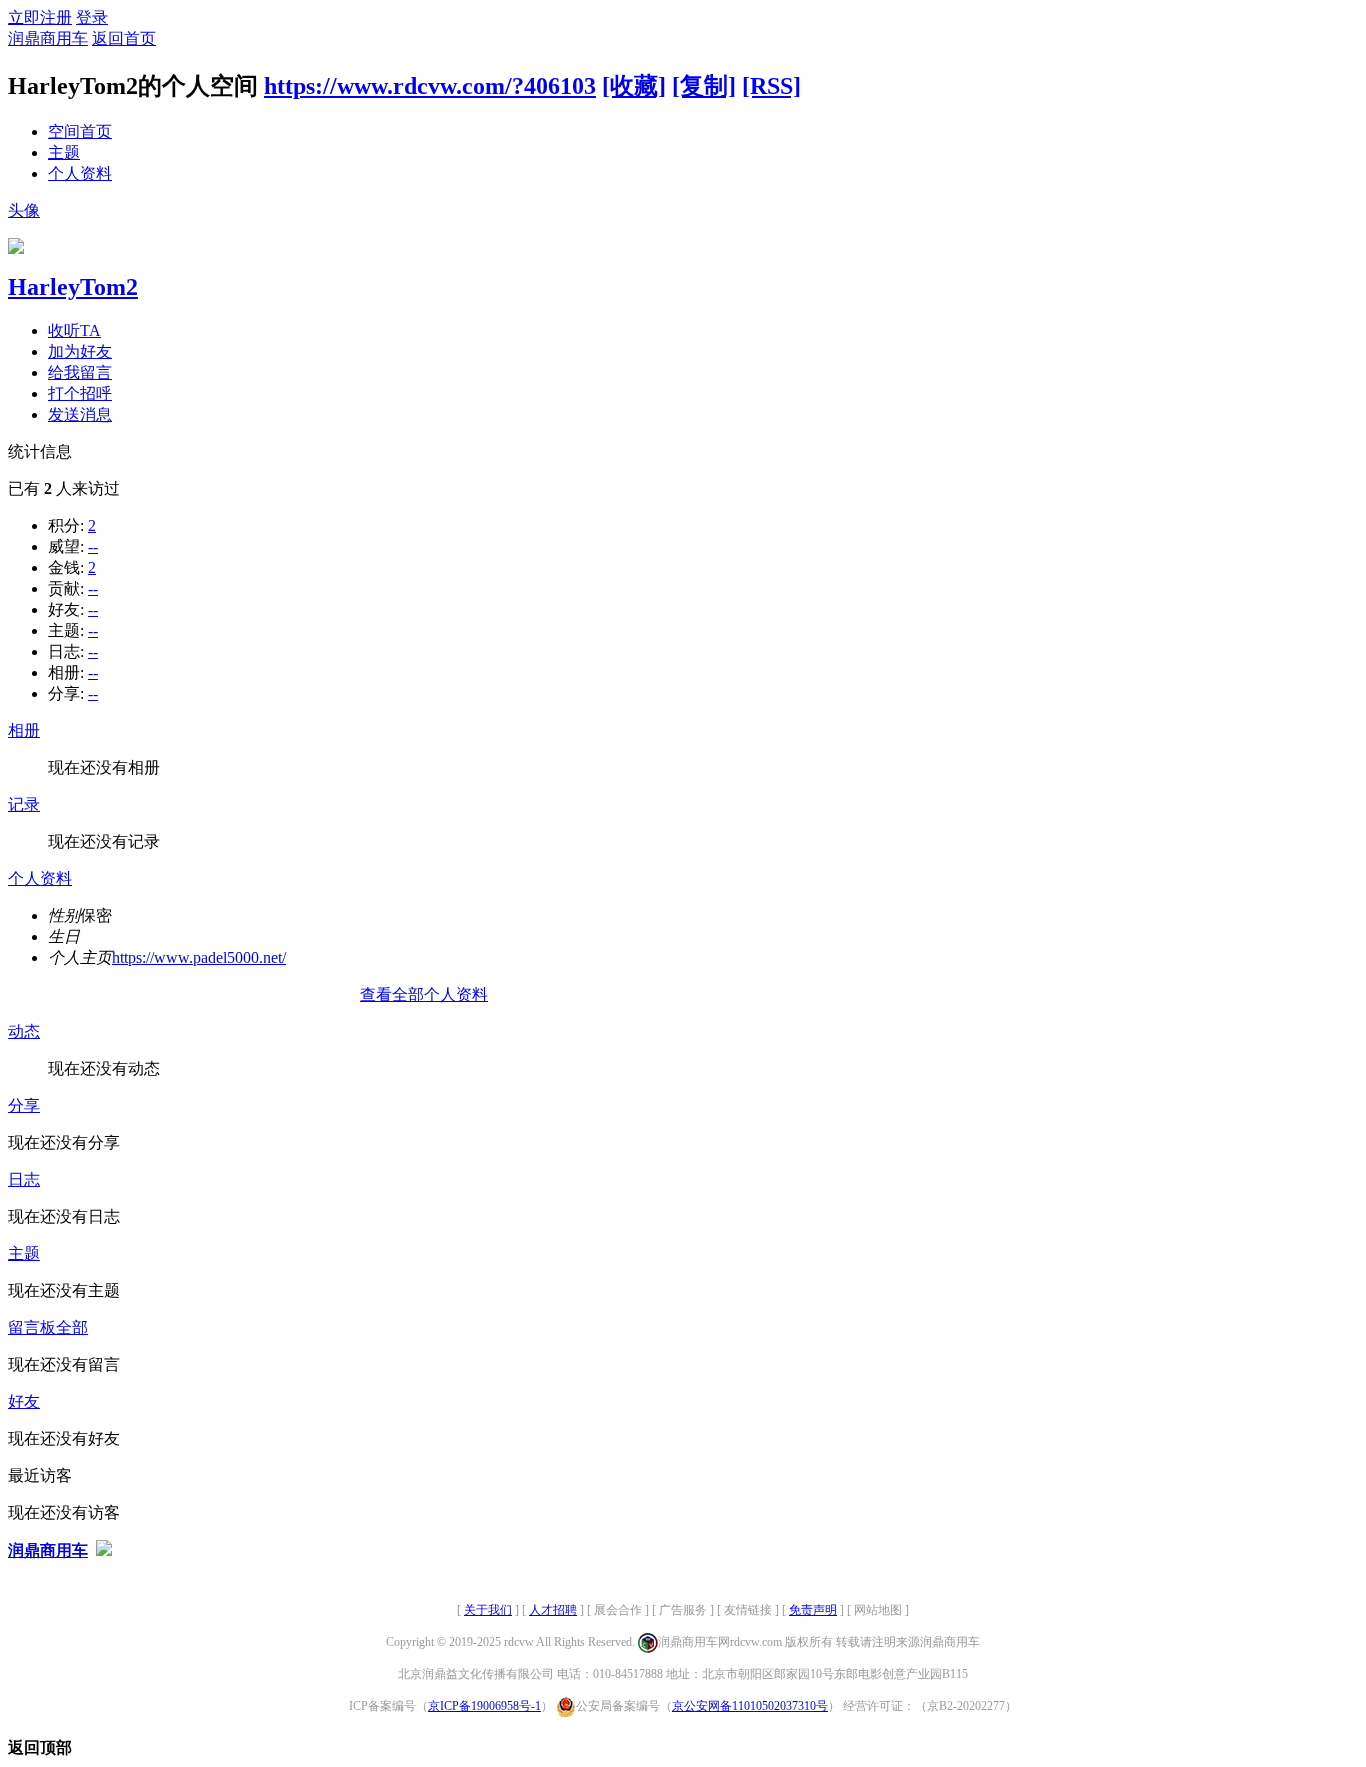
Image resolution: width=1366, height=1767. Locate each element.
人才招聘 (553, 1610)
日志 (24, 1179)
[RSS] (771, 86)
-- (93, 546)
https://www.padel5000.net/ (199, 957)
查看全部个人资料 (424, 994)
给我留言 (80, 372)
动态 (24, 1031)
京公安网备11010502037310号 (750, 1706)
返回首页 (124, 38)
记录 (24, 804)
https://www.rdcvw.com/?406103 (430, 86)
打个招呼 (80, 393)
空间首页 (80, 131)
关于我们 (488, 1610)
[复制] (704, 86)
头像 (24, 210)
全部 (72, 1327)
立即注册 (40, 17)
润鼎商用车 (48, 38)
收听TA (74, 330)
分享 (24, 1105)
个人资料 (80, 173)
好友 (24, 1401)
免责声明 (813, 1610)
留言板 (32, 1327)
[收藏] (634, 86)
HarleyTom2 (73, 287)
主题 (64, 152)
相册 (24, 730)
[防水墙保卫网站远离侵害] (104, 1550)
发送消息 (80, 414)
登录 (92, 17)
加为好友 (80, 351)
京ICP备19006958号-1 (484, 1706)
